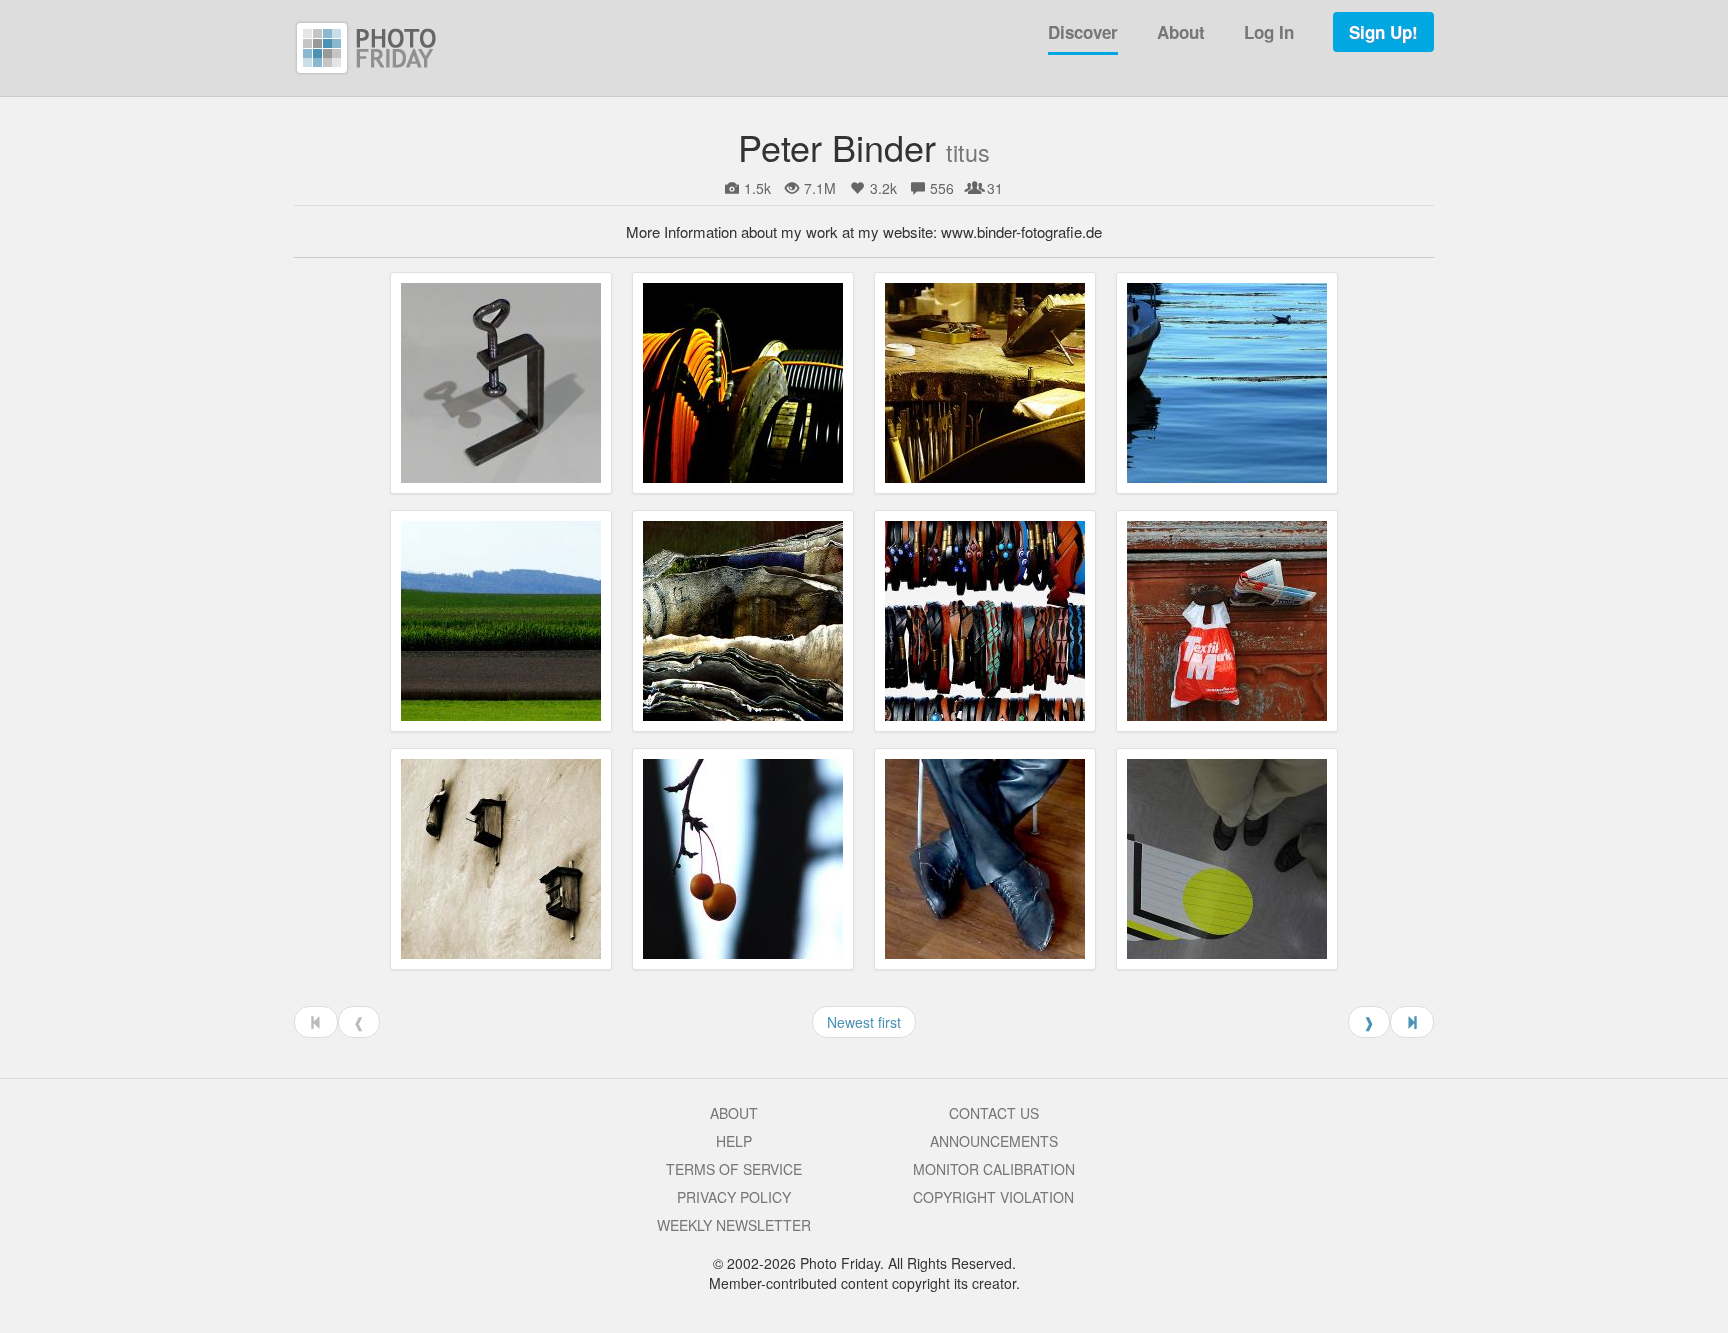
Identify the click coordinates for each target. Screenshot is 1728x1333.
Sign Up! (1383, 32)
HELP (734, 1141)
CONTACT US (994, 1113)
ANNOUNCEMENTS (994, 1141)
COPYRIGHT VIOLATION (993, 1197)
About (1181, 32)
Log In (1269, 32)
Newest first (864, 1022)
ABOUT (734, 1113)
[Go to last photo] (1412, 1022)
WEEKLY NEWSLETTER (734, 1225)
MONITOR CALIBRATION (994, 1169)
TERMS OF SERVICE (734, 1169)
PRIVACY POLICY (734, 1197)
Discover (1083, 32)
